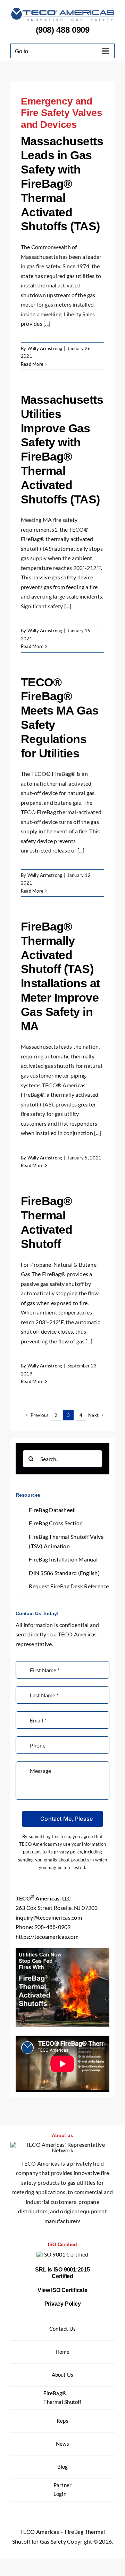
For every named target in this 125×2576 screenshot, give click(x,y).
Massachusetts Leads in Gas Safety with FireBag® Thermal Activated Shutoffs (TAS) (62, 184)
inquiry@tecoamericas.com (49, 1917)
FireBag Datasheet (52, 1510)
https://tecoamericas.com (47, 1937)
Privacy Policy (63, 2304)
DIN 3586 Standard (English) (64, 1573)
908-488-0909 (53, 1927)
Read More (32, 364)
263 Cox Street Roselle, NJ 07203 (57, 1908)
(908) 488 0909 (63, 30)
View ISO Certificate (62, 2290)
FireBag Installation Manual (63, 1559)
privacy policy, (68, 1852)
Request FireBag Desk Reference (69, 1586)
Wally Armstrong (45, 348)
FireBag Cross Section (56, 1523)
